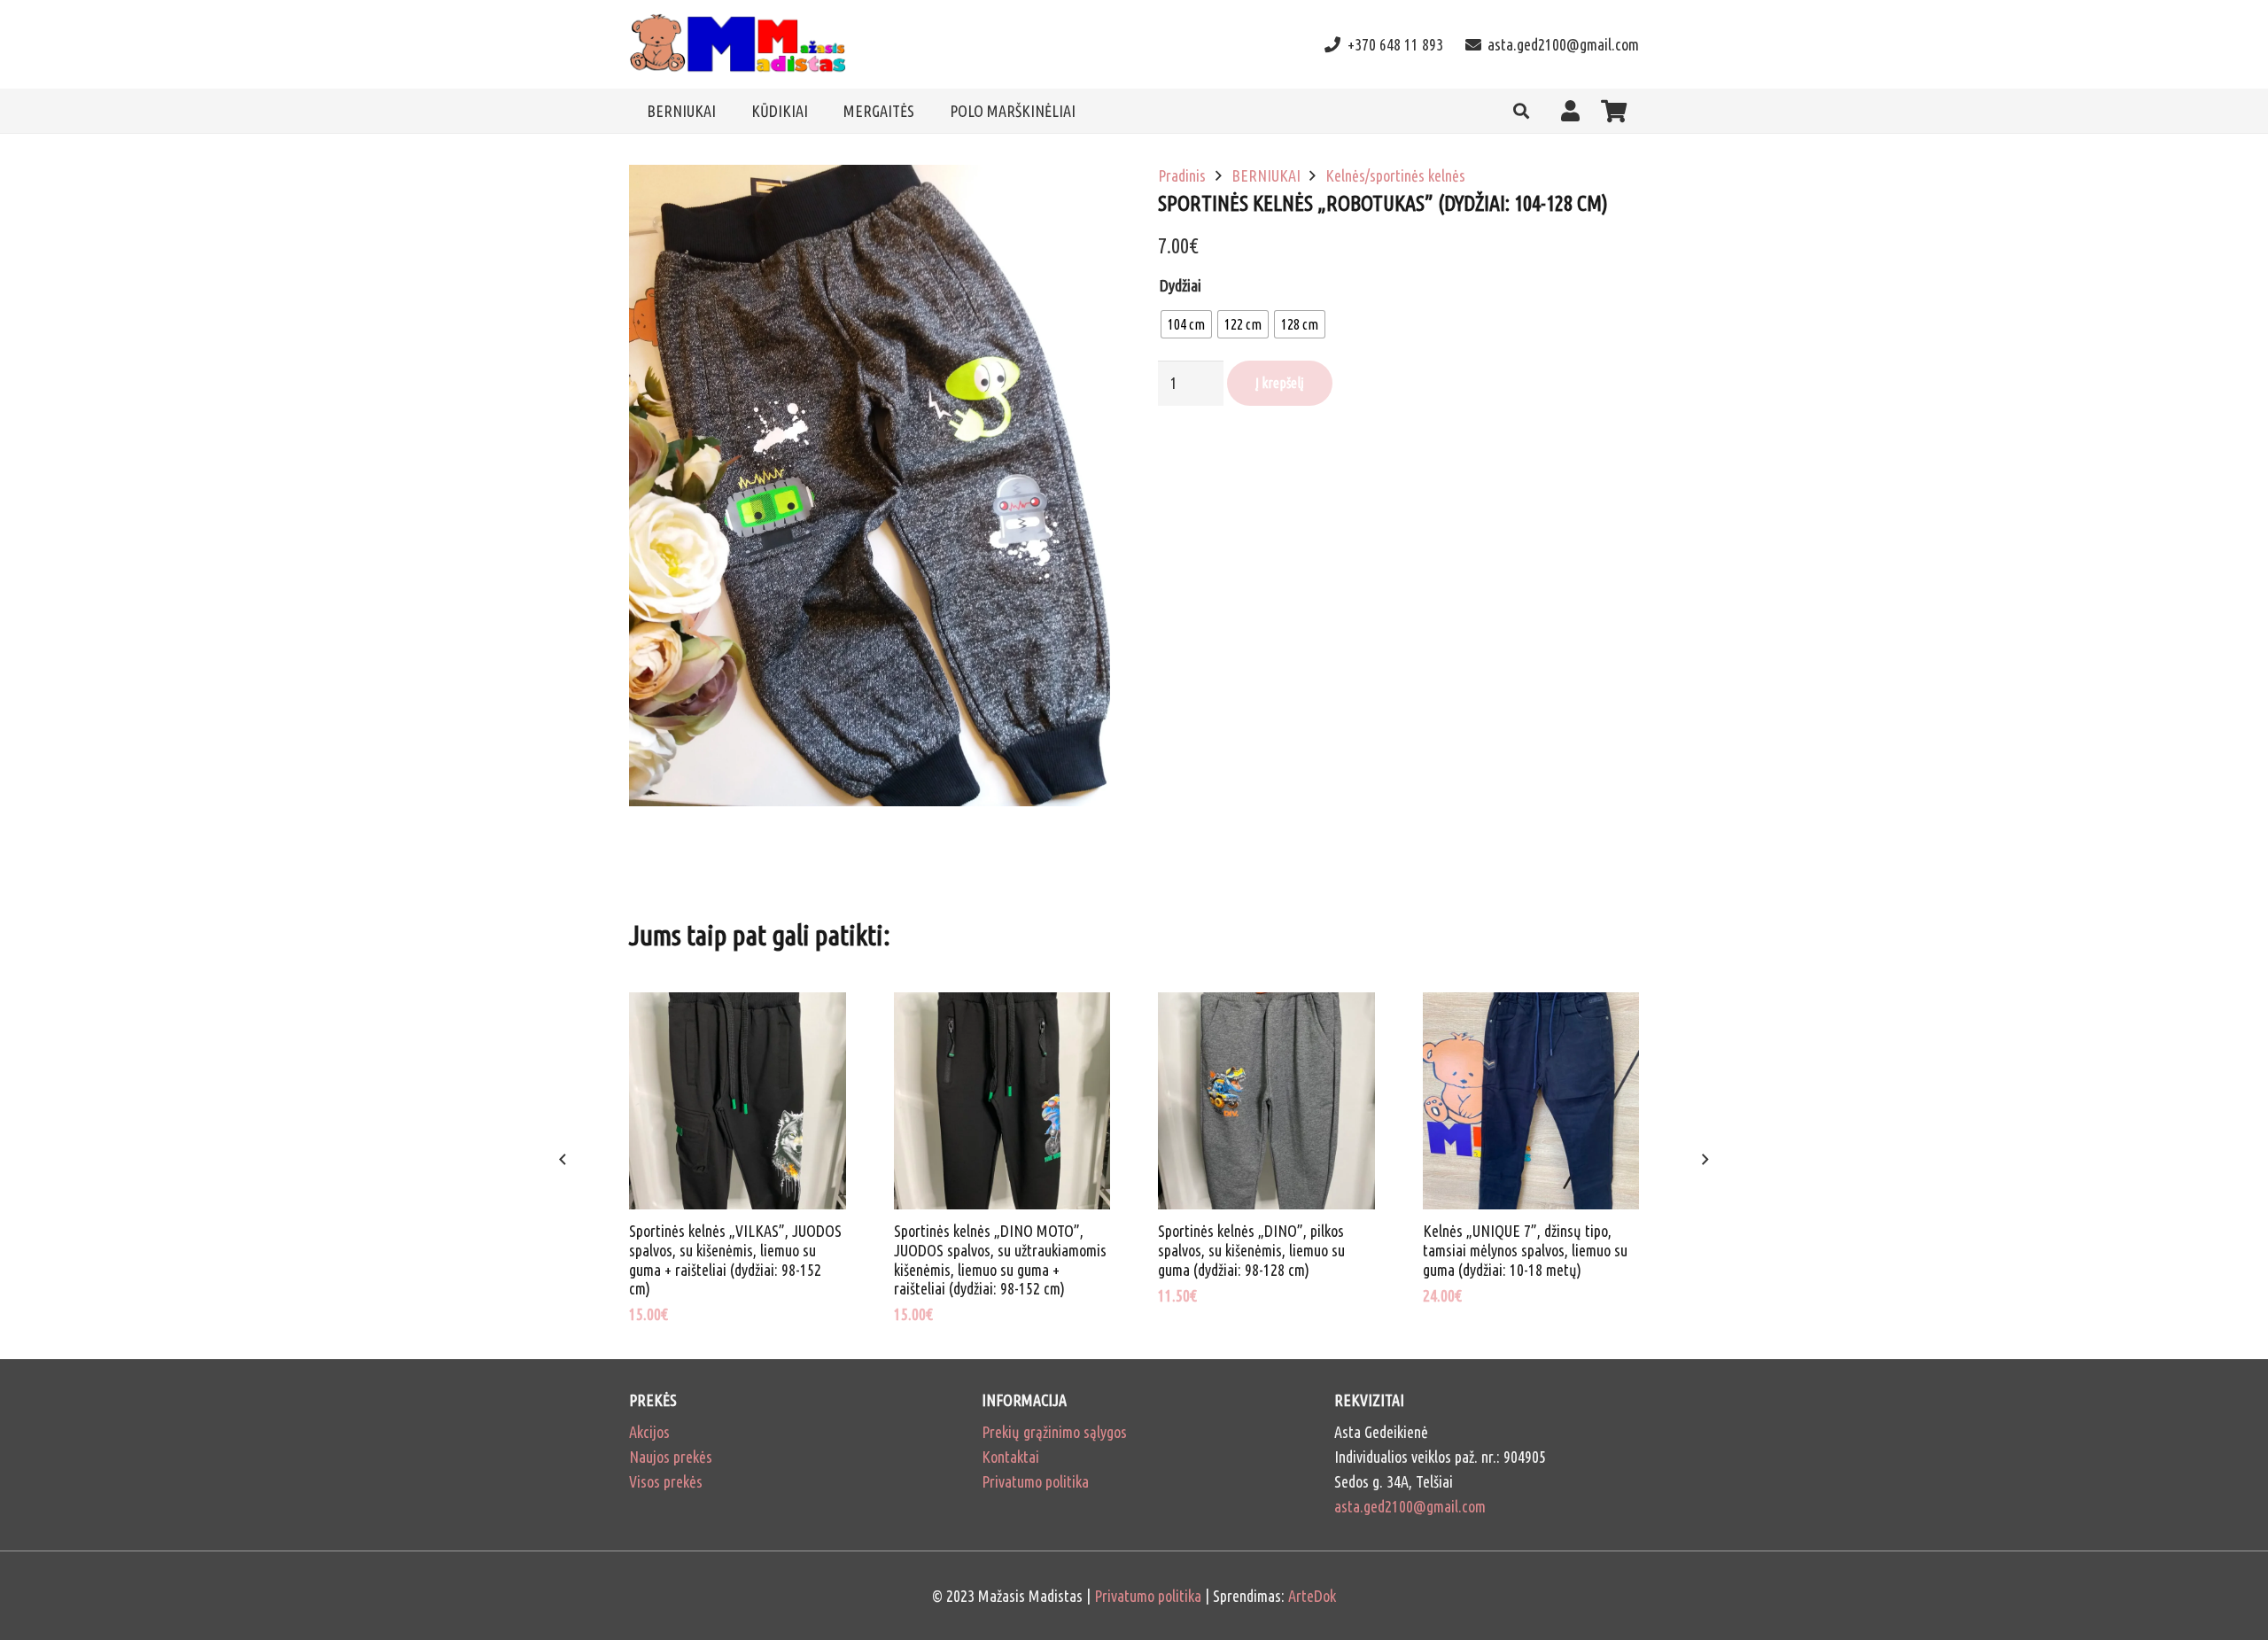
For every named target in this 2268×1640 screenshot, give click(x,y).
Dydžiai (1181, 285)
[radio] (1186, 324)
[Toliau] (1704, 1160)
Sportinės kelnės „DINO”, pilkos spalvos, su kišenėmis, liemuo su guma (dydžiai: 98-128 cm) (1251, 1250)
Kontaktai (1010, 1457)
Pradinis (1182, 175)
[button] (1521, 111)
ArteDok (1312, 1596)
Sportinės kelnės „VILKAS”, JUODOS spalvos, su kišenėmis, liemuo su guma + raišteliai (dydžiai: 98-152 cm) (735, 1259)
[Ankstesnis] (564, 1160)
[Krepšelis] (1614, 111)
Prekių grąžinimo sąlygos (1054, 1432)
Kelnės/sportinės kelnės (1395, 175)
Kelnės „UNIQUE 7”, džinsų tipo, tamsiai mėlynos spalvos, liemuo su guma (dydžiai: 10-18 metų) (1525, 1250)
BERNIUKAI (1266, 175)
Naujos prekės (671, 1457)
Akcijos (649, 1432)
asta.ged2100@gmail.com (1410, 1506)
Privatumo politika (1035, 1481)
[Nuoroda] (738, 45)
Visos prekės (666, 1481)
